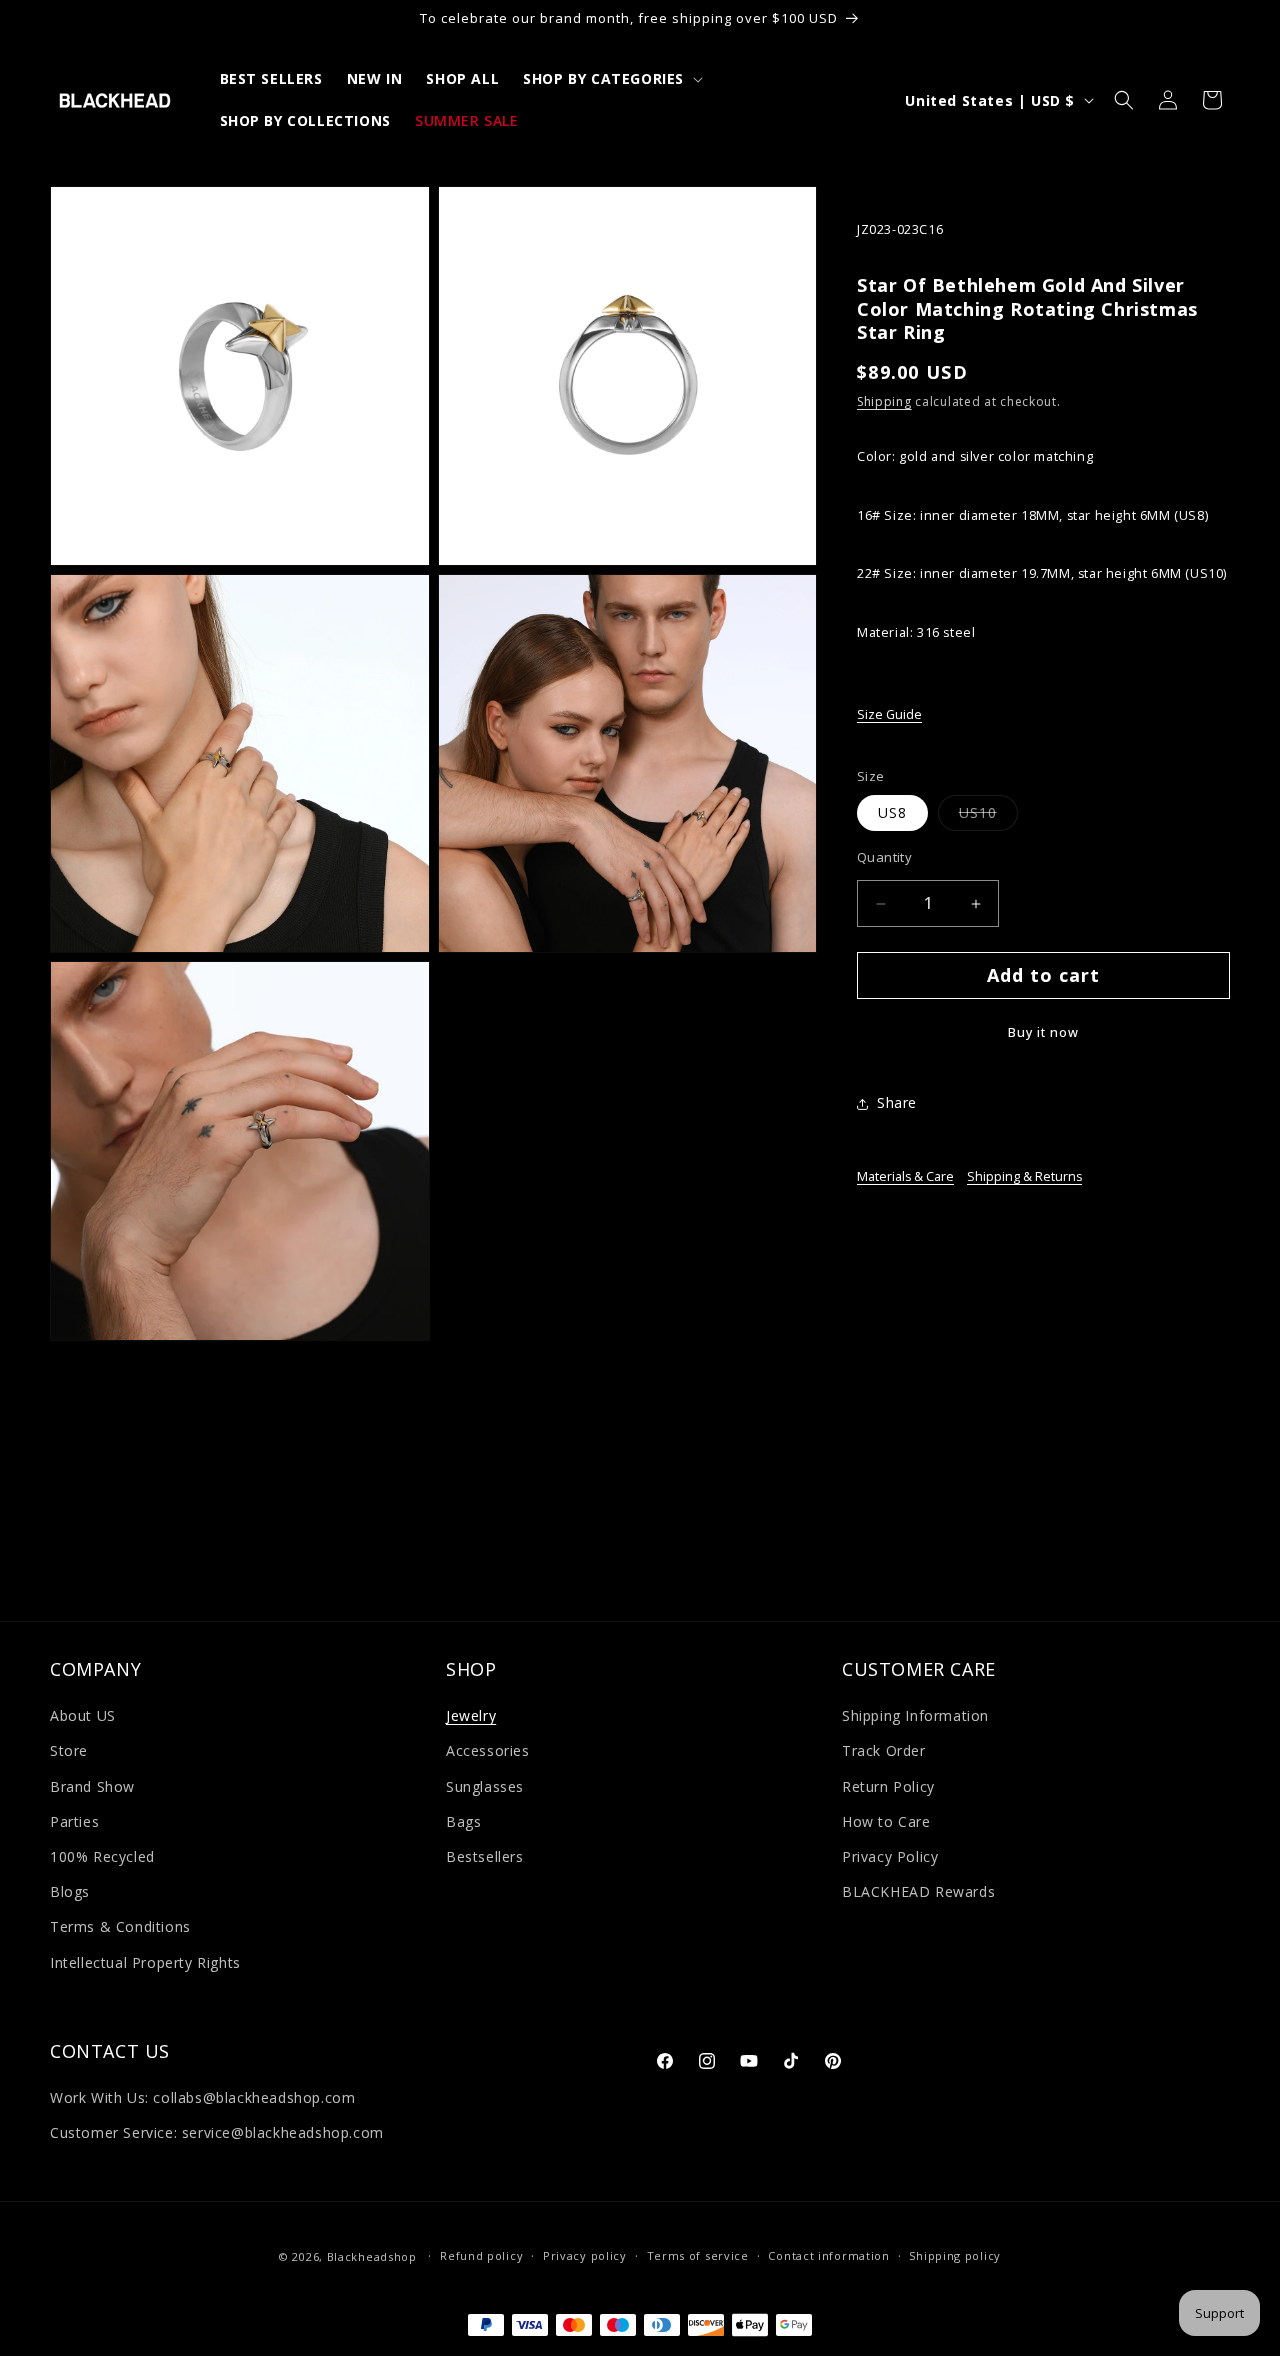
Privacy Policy (890, 1856)
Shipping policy (955, 2256)
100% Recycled (102, 1856)
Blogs (70, 1891)
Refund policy (481, 2256)
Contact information (828, 2256)
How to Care (886, 1821)
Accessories (488, 1751)
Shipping (884, 402)
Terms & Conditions (120, 1927)
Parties (74, 1821)
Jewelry (471, 1716)
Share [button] (897, 1103)
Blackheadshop (372, 2256)
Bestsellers (485, 1856)
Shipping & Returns (1024, 1177)
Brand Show (92, 1786)
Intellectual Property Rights (145, 1962)
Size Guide (889, 715)
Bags (463, 1821)
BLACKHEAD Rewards (918, 1891)
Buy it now (1043, 1033)
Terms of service (698, 2256)
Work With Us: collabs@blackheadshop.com (202, 2097)
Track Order (884, 1751)
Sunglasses (485, 1786)
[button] (611, 79)
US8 (892, 813)
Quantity (884, 858)
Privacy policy (585, 2256)
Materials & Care (905, 1177)
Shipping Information (915, 1716)
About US (83, 1716)
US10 (988, 817)
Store (69, 1751)
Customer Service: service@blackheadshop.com (217, 2133)
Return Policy (888, 1786)
